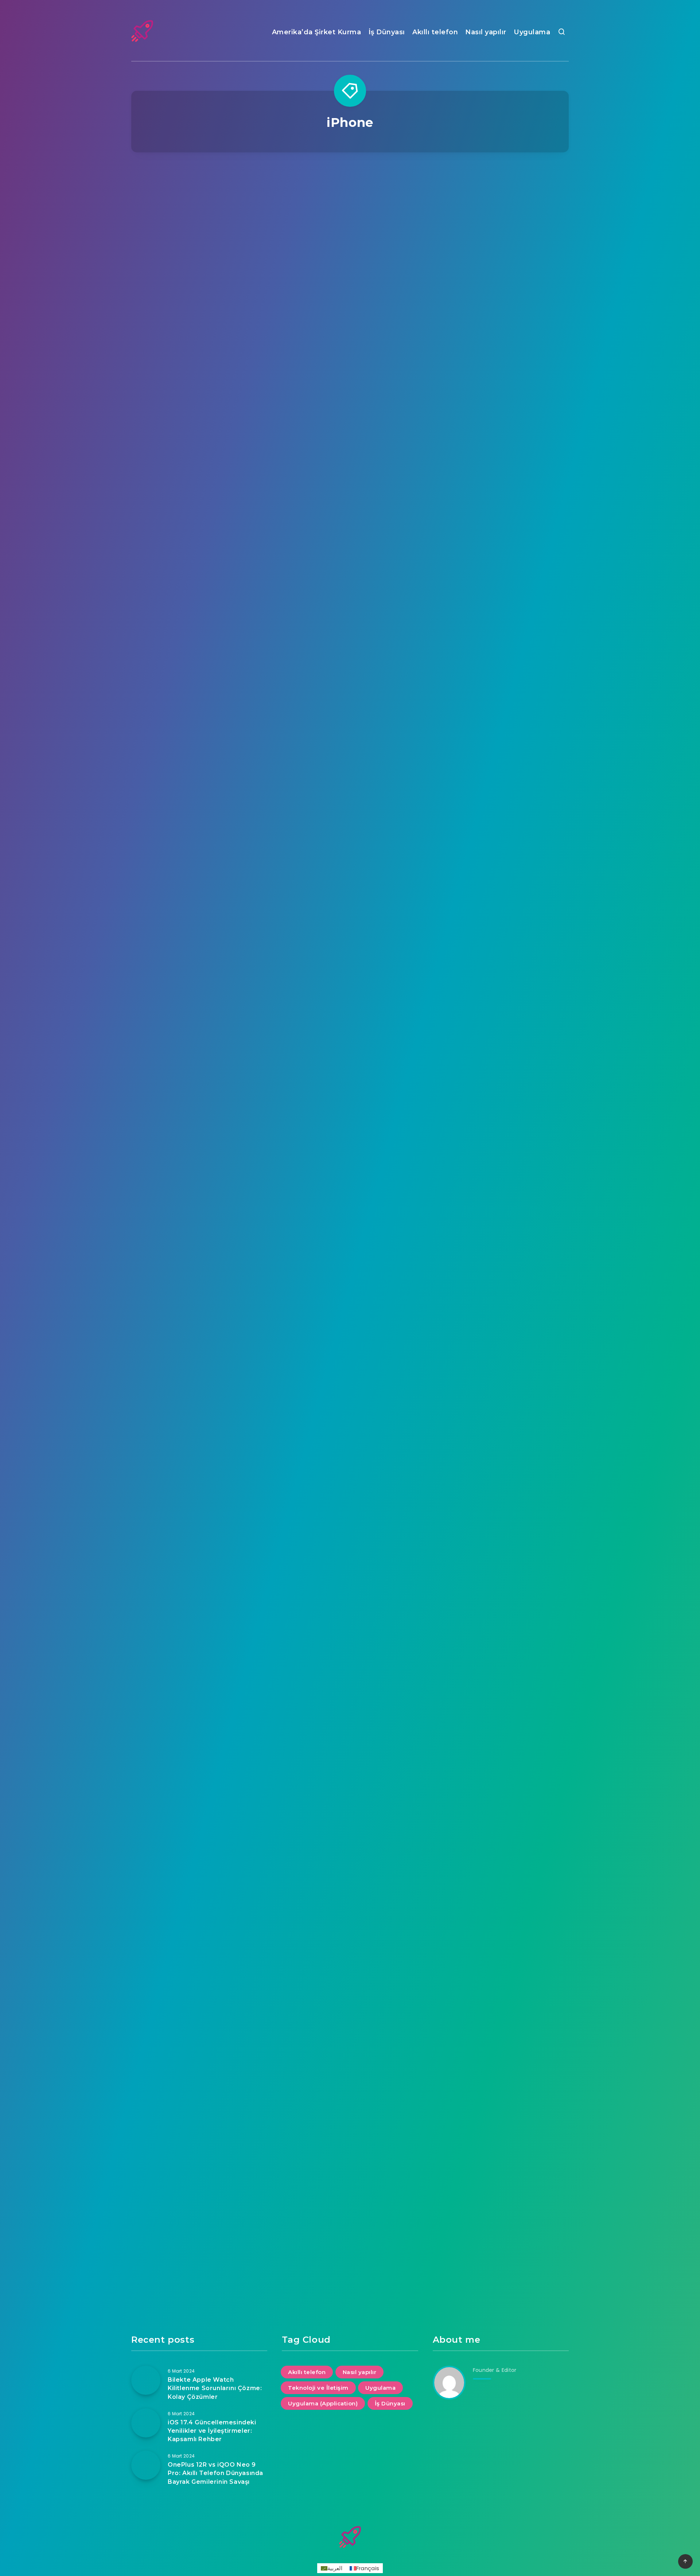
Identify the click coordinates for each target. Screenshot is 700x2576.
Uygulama (532, 32)
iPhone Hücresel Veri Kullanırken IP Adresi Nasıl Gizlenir (501, 1941)
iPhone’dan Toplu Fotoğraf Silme (199, 586)
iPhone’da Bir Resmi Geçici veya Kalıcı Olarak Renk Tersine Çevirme (350, 877)
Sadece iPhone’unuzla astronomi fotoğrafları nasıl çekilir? (501, 800)
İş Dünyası (387, 32)
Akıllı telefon (435, 32)
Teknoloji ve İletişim (318, 2388)
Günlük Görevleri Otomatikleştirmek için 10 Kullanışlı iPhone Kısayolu (501, 1395)
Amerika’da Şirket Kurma (317, 32)
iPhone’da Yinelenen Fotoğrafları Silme (501, 309)
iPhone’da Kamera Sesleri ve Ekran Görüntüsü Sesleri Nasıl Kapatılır (199, 1165)
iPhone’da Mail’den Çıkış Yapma (199, 795)
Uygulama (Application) (323, 2403)
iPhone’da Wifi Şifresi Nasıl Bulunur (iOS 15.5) (350, 1698)
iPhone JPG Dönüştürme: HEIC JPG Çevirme (350, 309)
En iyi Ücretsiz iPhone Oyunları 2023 (199, 1936)
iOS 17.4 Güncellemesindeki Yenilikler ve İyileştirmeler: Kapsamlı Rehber (212, 2431)
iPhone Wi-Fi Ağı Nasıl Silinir (199, 1775)
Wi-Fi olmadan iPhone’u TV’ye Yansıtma (501, 509)
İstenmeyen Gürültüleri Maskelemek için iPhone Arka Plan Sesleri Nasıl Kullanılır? (199, 1478)
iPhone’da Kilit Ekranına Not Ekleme (350, 1390)
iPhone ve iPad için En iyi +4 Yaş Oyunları (350, 2184)
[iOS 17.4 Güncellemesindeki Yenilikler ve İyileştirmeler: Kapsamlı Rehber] (146, 2423)
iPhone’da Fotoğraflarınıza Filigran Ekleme (501, 1698)
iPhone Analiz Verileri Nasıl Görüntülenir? (350, 1936)
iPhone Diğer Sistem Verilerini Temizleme (199, 232)
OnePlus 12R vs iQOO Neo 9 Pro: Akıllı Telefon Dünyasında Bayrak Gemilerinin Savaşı (215, 2473)
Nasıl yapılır (486, 32)
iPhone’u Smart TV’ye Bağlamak (350, 586)
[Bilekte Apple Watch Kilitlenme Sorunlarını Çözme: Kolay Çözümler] (146, 2380)
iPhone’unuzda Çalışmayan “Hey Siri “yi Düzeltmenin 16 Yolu (501, 1165)
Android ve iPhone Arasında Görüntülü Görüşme (501, 2112)
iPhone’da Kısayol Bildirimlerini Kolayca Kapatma (350, 1088)
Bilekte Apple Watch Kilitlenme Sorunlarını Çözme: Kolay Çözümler (215, 2388)
